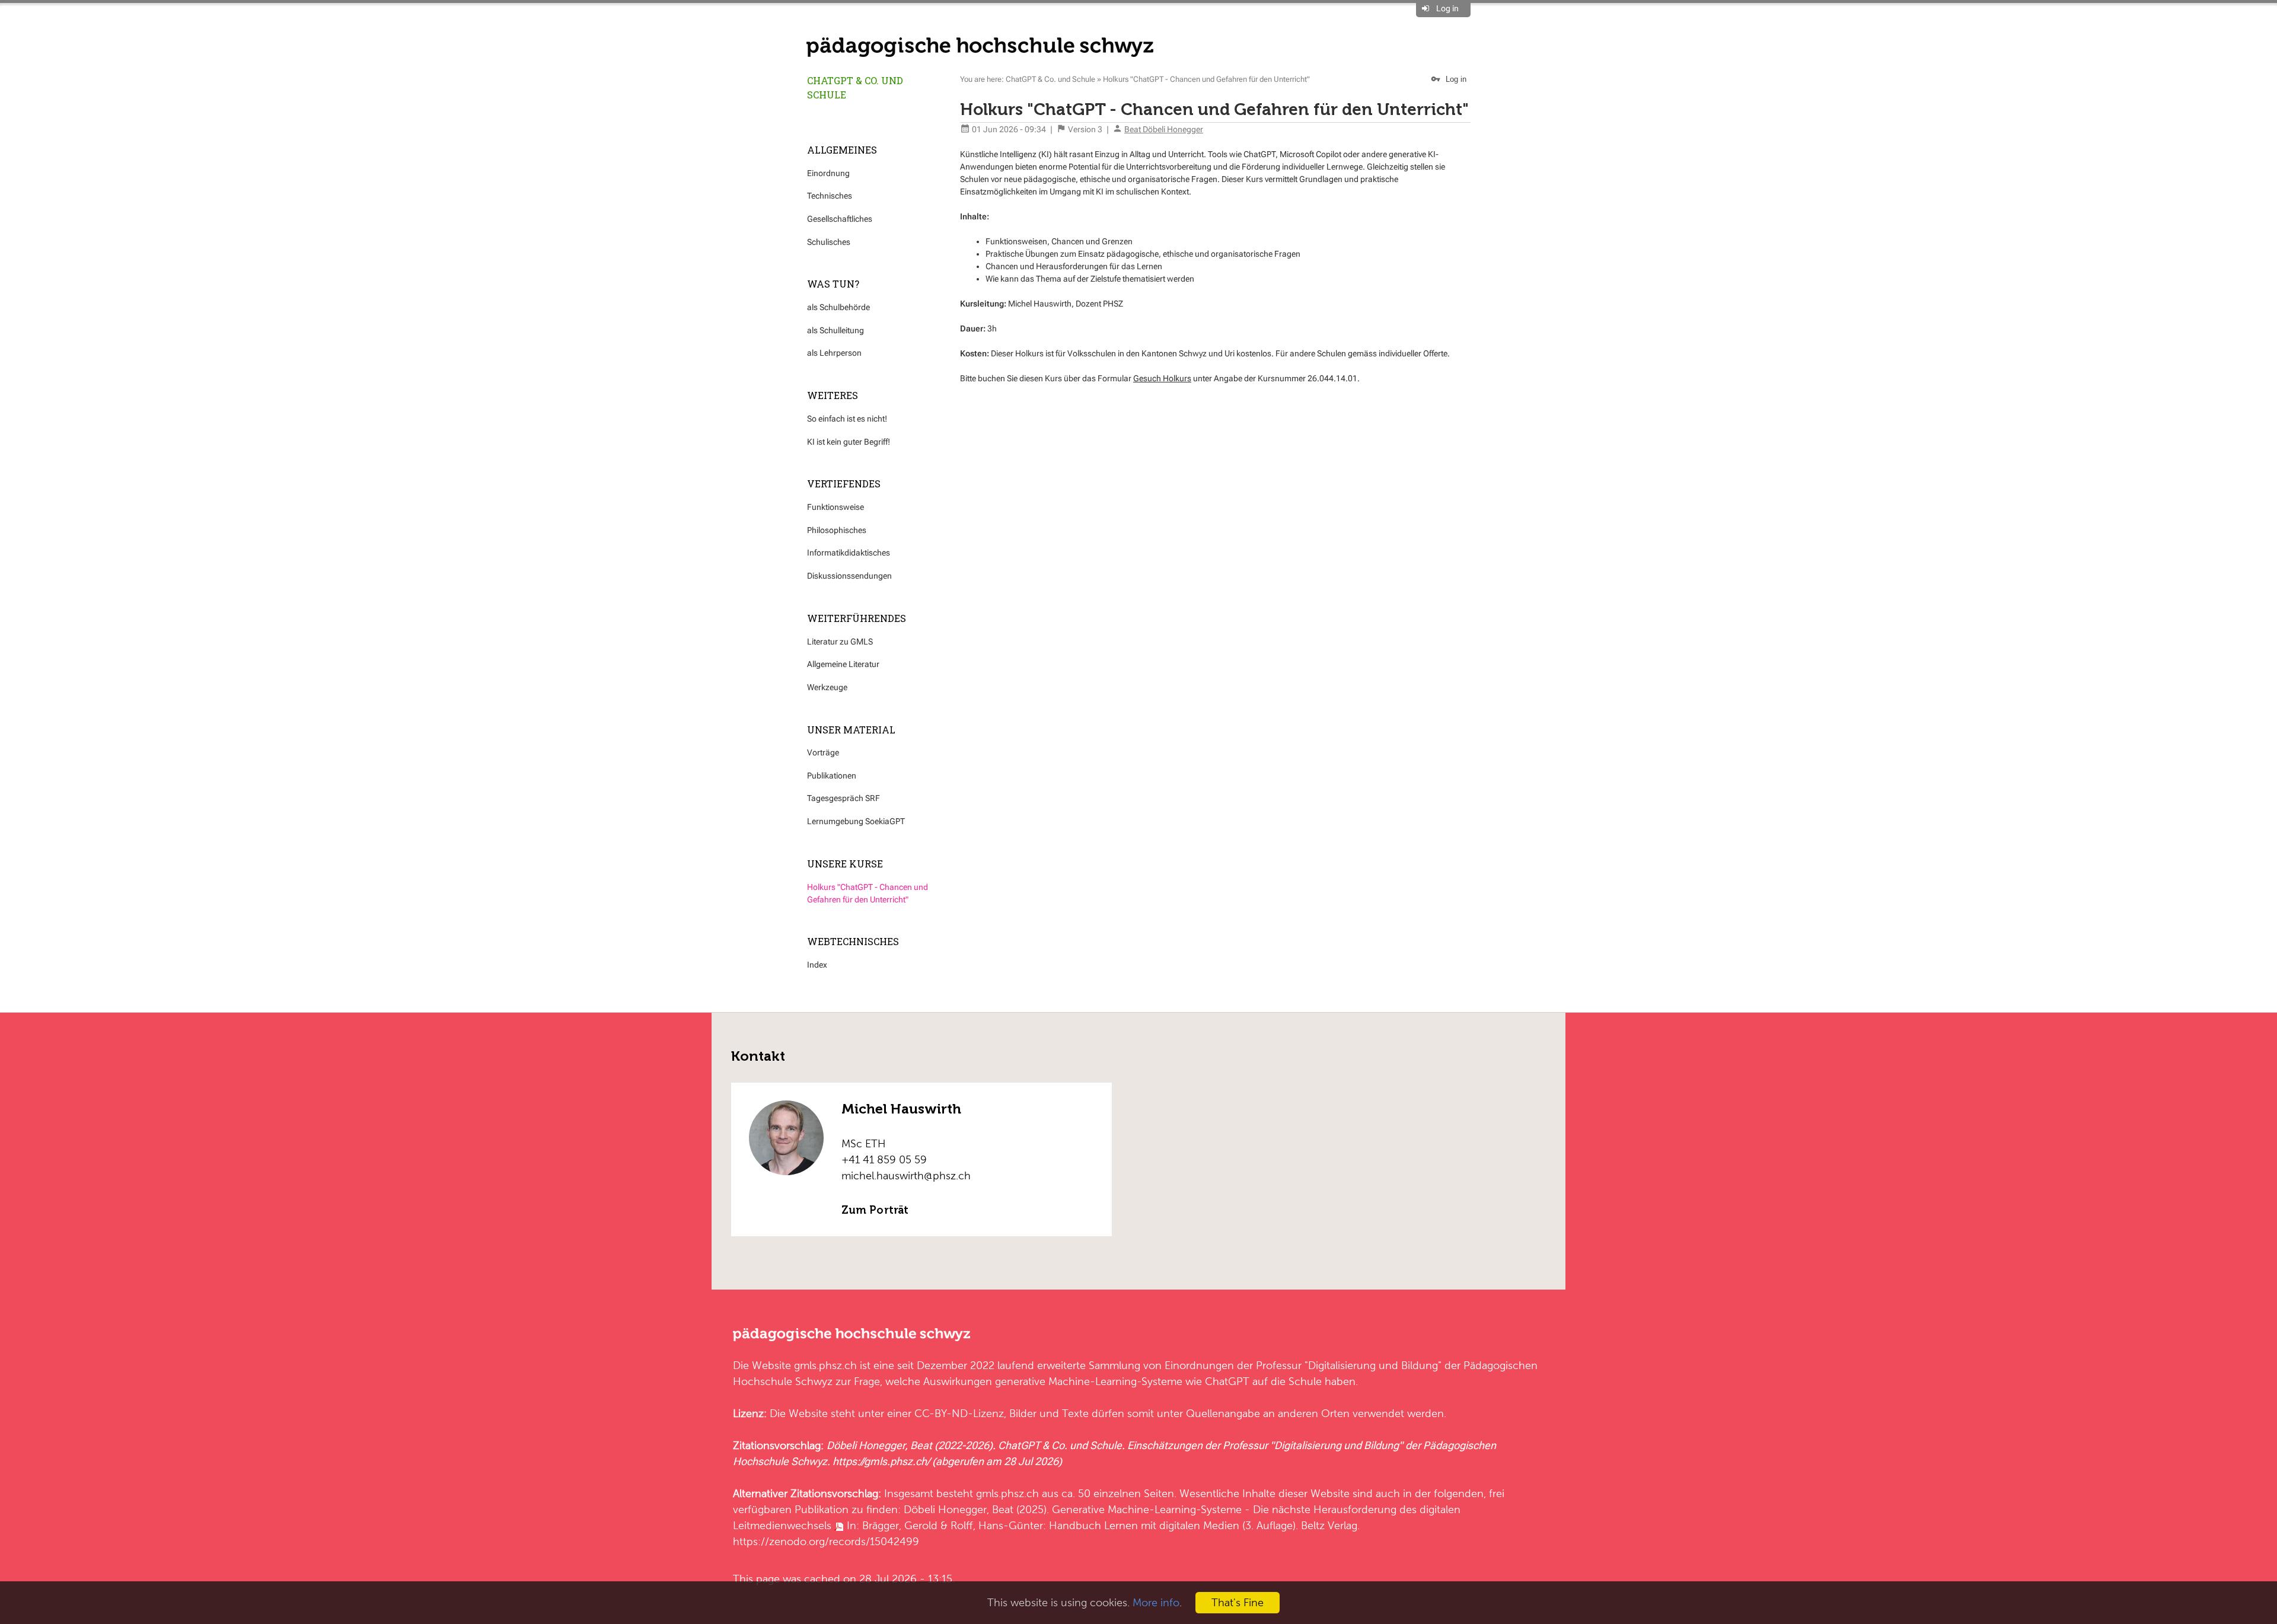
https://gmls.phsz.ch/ (881, 1461)
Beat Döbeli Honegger (1164, 129)
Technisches (830, 196)
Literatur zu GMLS (840, 642)
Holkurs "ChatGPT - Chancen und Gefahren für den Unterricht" (868, 893)
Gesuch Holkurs (1162, 378)
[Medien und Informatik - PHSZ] (980, 46)
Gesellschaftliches (840, 219)
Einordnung (828, 173)
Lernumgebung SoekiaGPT (856, 821)
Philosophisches (837, 530)
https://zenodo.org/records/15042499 (826, 1541)
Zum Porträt (875, 1210)
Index (817, 965)
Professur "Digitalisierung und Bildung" (1349, 1365)
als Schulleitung (835, 330)
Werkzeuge (827, 687)
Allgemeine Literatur (843, 664)
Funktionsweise (835, 507)
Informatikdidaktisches (849, 553)
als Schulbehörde (838, 307)
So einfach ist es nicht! (847, 419)
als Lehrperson (834, 353)
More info (1156, 1602)
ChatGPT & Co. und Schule (855, 87)
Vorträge (823, 752)
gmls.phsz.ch (825, 1365)
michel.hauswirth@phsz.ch (906, 1175)
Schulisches (829, 242)
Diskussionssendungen (849, 576)
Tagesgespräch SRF (843, 798)
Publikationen (832, 776)
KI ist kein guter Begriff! (849, 442)
